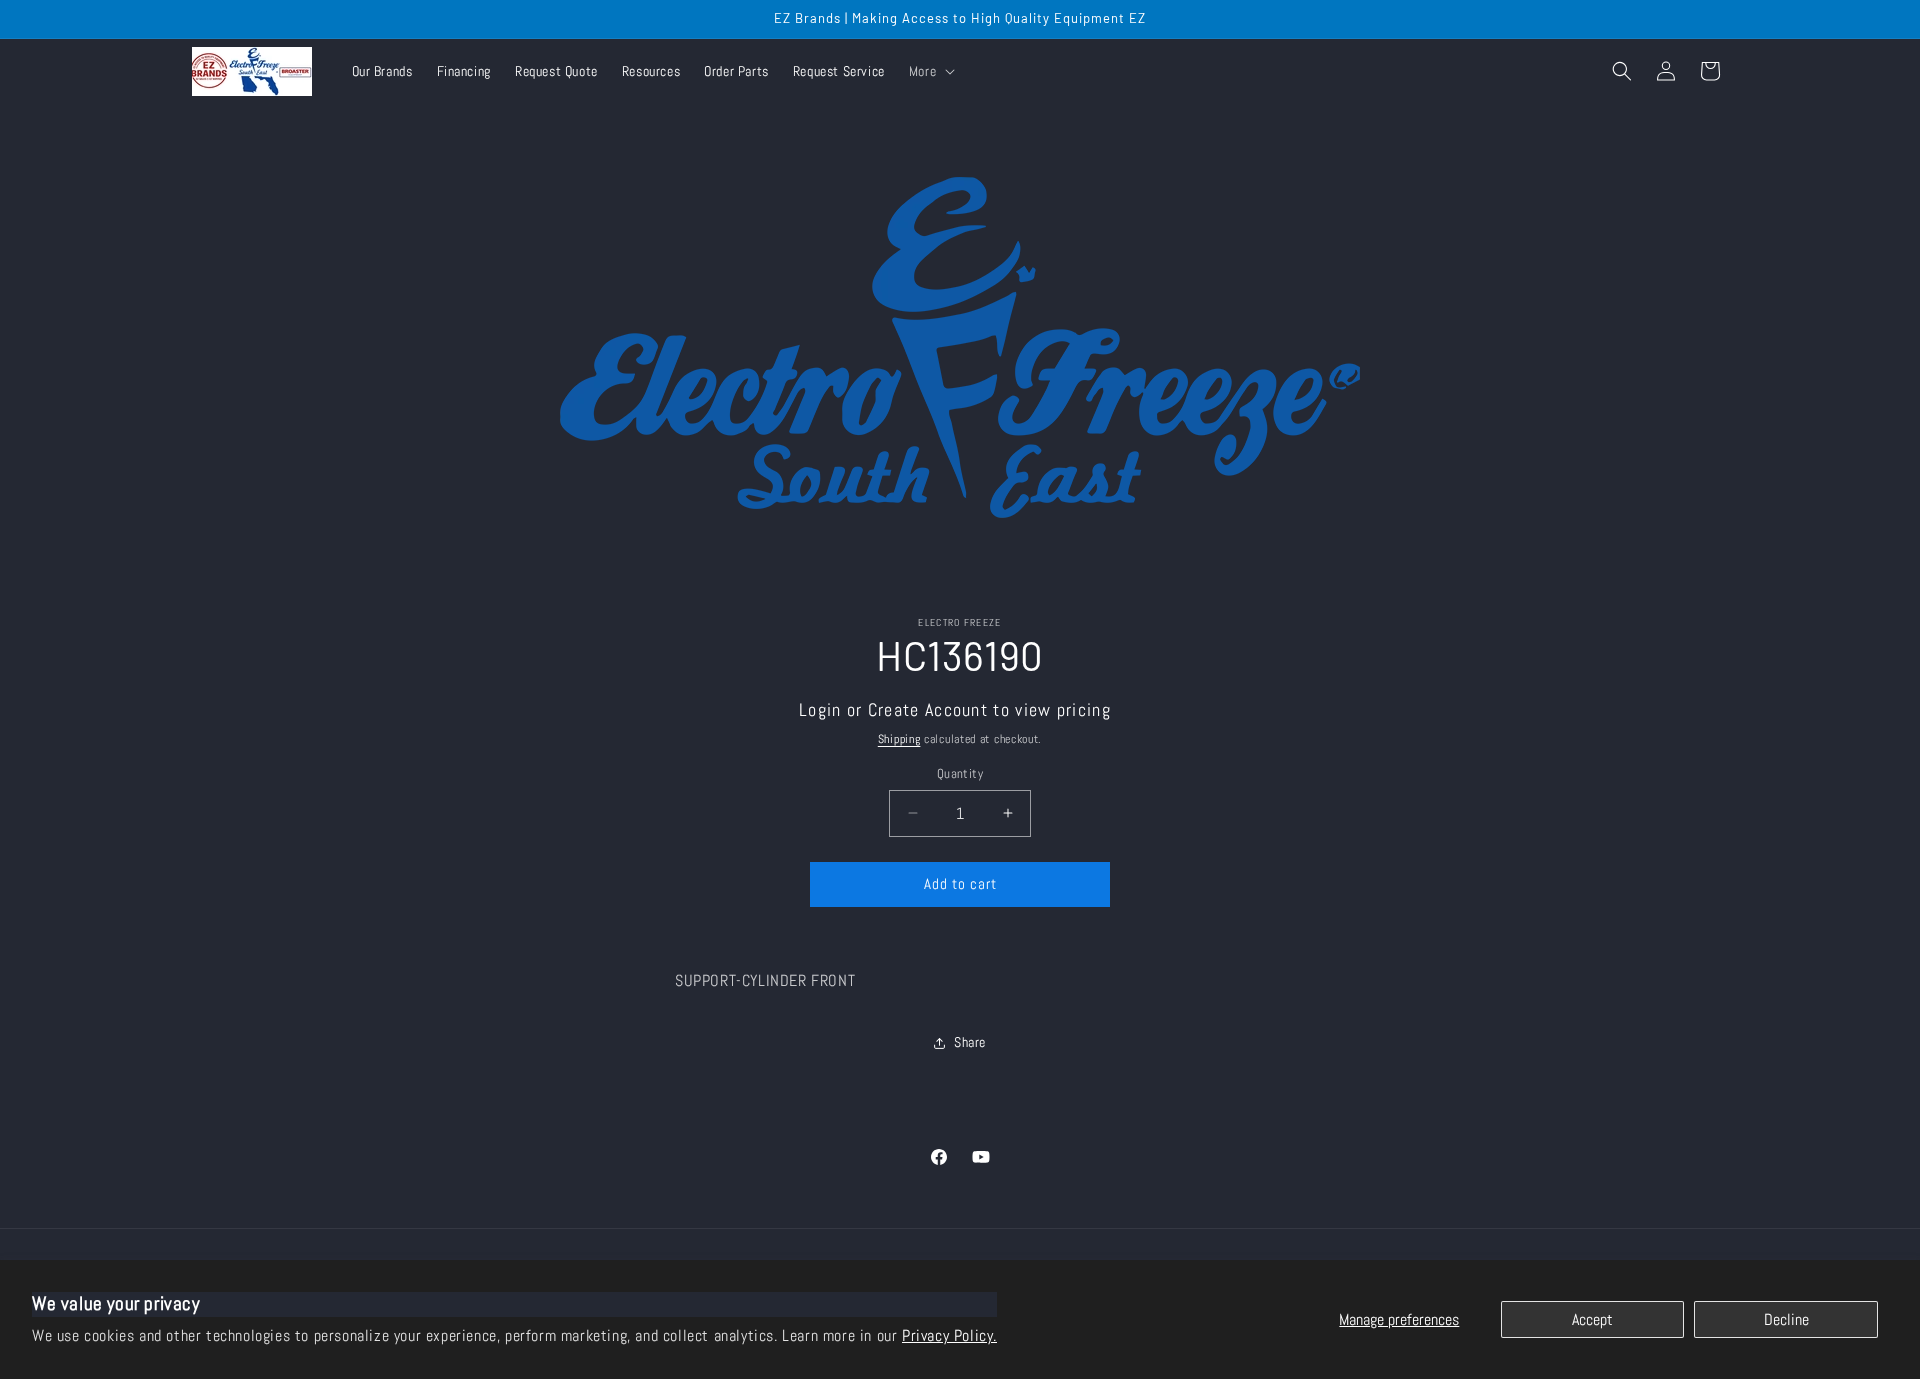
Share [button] (970, 1042)
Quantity (960, 773)
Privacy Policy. (949, 1335)
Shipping (899, 739)
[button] (930, 71)
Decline (1786, 1319)
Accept (1592, 1319)
